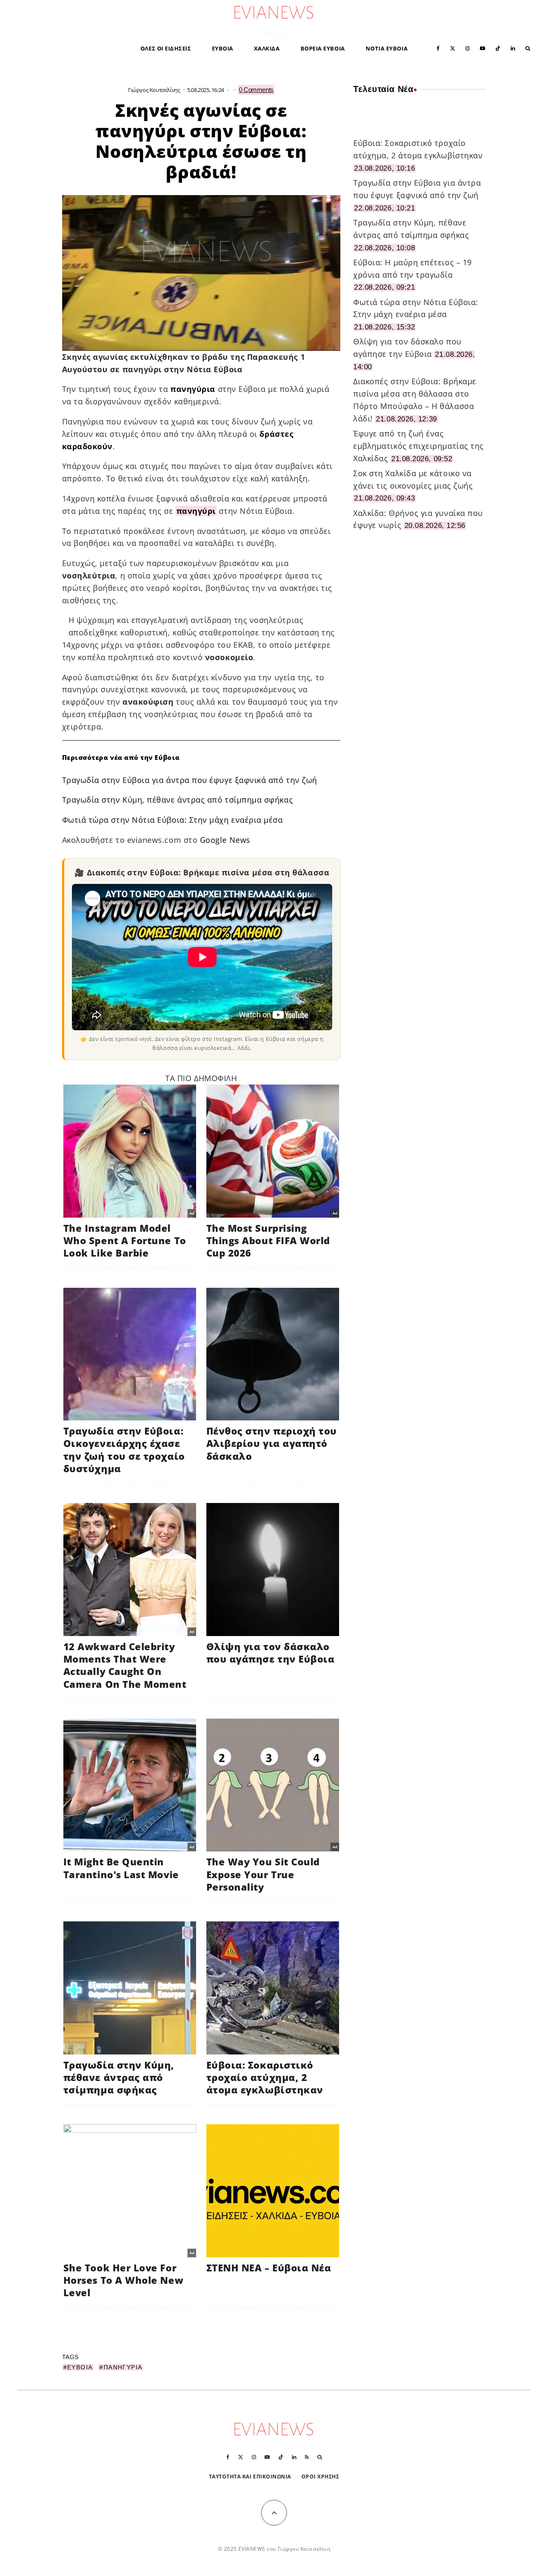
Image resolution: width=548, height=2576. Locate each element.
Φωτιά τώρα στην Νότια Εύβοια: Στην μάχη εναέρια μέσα (173, 820)
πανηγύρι (196, 511)
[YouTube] (482, 48)
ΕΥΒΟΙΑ (223, 48)
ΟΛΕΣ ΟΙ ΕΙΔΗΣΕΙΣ (166, 48)
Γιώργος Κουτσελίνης (154, 90)
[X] (453, 48)
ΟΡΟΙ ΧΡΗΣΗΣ (320, 2477)
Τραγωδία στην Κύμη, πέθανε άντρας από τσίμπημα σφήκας (178, 800)
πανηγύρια (193, 389)
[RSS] (307, 2457)
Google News (225, 840)
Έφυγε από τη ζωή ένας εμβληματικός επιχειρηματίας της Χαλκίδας (418, 446)
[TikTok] (498, 48)
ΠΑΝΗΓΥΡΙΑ (123, 2367)
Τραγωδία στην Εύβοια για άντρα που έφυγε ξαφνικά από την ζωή (190, 780)
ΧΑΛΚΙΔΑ (267, 48)
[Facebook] (438, 48)
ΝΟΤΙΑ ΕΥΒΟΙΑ (387, 48)
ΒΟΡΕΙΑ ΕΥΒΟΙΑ (323, 48)
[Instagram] (468, 48)
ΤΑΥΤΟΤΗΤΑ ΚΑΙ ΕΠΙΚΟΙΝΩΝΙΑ (250, 2477)
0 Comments (256, 90)
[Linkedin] (513, 48)
